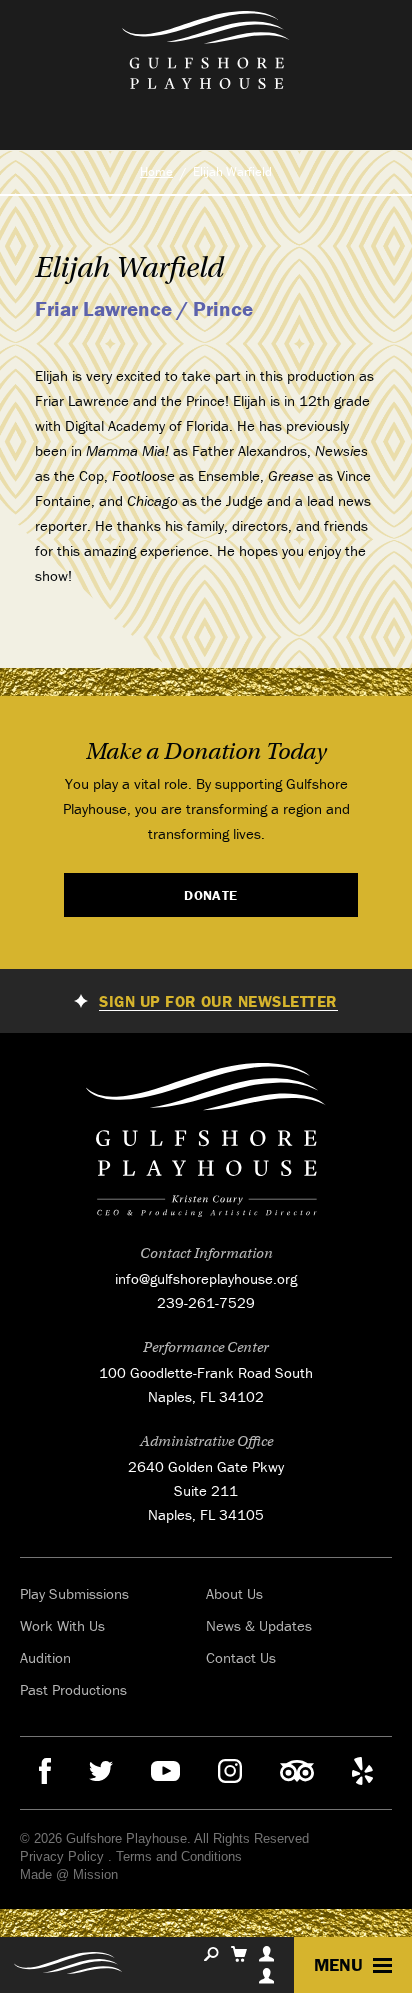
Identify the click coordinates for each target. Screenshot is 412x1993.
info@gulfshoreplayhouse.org (206, 1278)
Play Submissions (74, 1593)
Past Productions (73, 1689)
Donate (211, 895)
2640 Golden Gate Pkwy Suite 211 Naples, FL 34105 (206, 1490)
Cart (239, 1954)
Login (266, 1976)
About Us (234, 1593)
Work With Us (62, 1625)
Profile (266, 1954)
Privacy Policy (62, 1856)
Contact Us (241, 1657)
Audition (45, 1657)
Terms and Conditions (179, 1856)
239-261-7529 (206, 1302)
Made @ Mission (69, 1874)
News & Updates (259, 1625)
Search (211, 1954)
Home (156, 171)
